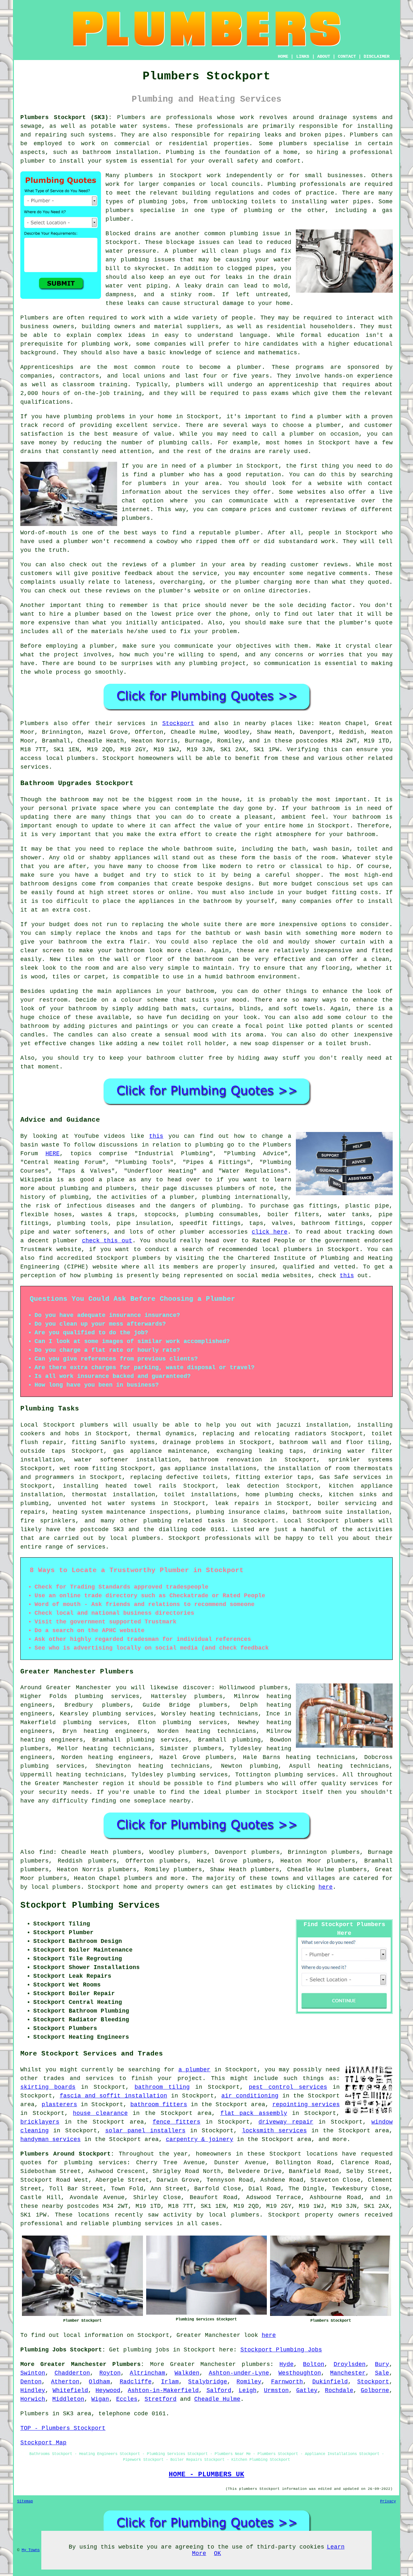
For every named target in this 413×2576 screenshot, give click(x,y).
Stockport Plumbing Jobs (281, 2350)
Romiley (249, 2382)
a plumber (195, 2070)
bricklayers (40, 2122)
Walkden (187, 2373)
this (156, 1136)
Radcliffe (136, 2382)
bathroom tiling (162, 2087)
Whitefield (70, 2390)
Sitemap (25, 2501)
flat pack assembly (254, 2113)
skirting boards (48, 2087)
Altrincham (147, 2373)
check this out (107, 1241)
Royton (110, 2373)
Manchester (348, 2373)
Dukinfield (330, 2382)
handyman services (50, 2139)
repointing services (306, 2105)
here (326, 1887)
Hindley (33, 2390)
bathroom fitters (159, 2105)
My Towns (31, 2550)
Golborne (375, 2390)
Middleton (68, 2399)
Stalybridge (208, 2382)
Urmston (276, 2390)
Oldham (99, 2382)
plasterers (59, 2105)
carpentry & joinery (200, 2139)
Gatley (307, 2390)
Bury (382, 2364)
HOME (283, 56)
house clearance (100, 2113)
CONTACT (347, 56)
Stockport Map (43, 2443)
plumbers (116, 1705)
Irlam (170, 2382)
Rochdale (339, 2390)
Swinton (33, 2373)
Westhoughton (300, 2373)
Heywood (108, 2390)
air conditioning (250, 2096)
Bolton (314, 2364)
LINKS (303, 56)
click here (270, 1232)
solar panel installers (145, 2131)
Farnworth (287, 2382)
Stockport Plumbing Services (90, 1905)
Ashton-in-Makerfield (163, 2390)
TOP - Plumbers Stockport (63, 2428)
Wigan (100, 2399)
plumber (330, 417)
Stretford (161, 2399)
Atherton (65, 2382)
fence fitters (176, 2122)
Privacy (388, 2501)
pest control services (288, 2087)
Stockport (178, 723)
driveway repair (286, 2122)
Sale (382, 2373)
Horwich (33, 2399)
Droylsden (350, 2364)
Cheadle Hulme (217, 2399)
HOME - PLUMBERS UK (206, 2474)
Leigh (248, 2390)
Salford (219, 2390)
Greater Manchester (203, 2364)
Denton (31, 2382)
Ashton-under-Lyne (239, 2373)
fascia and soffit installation (113, 2096)
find (46, 1852)
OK (217, 2553)
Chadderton (72, 2373)
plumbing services (95, 1722)
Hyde (287, 2364)
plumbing (153, 202)
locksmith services (274, 2131)
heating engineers (52, 1740)
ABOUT (324, 56)
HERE (53, 1154)
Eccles (127, 2399)
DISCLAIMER (377, 56)
